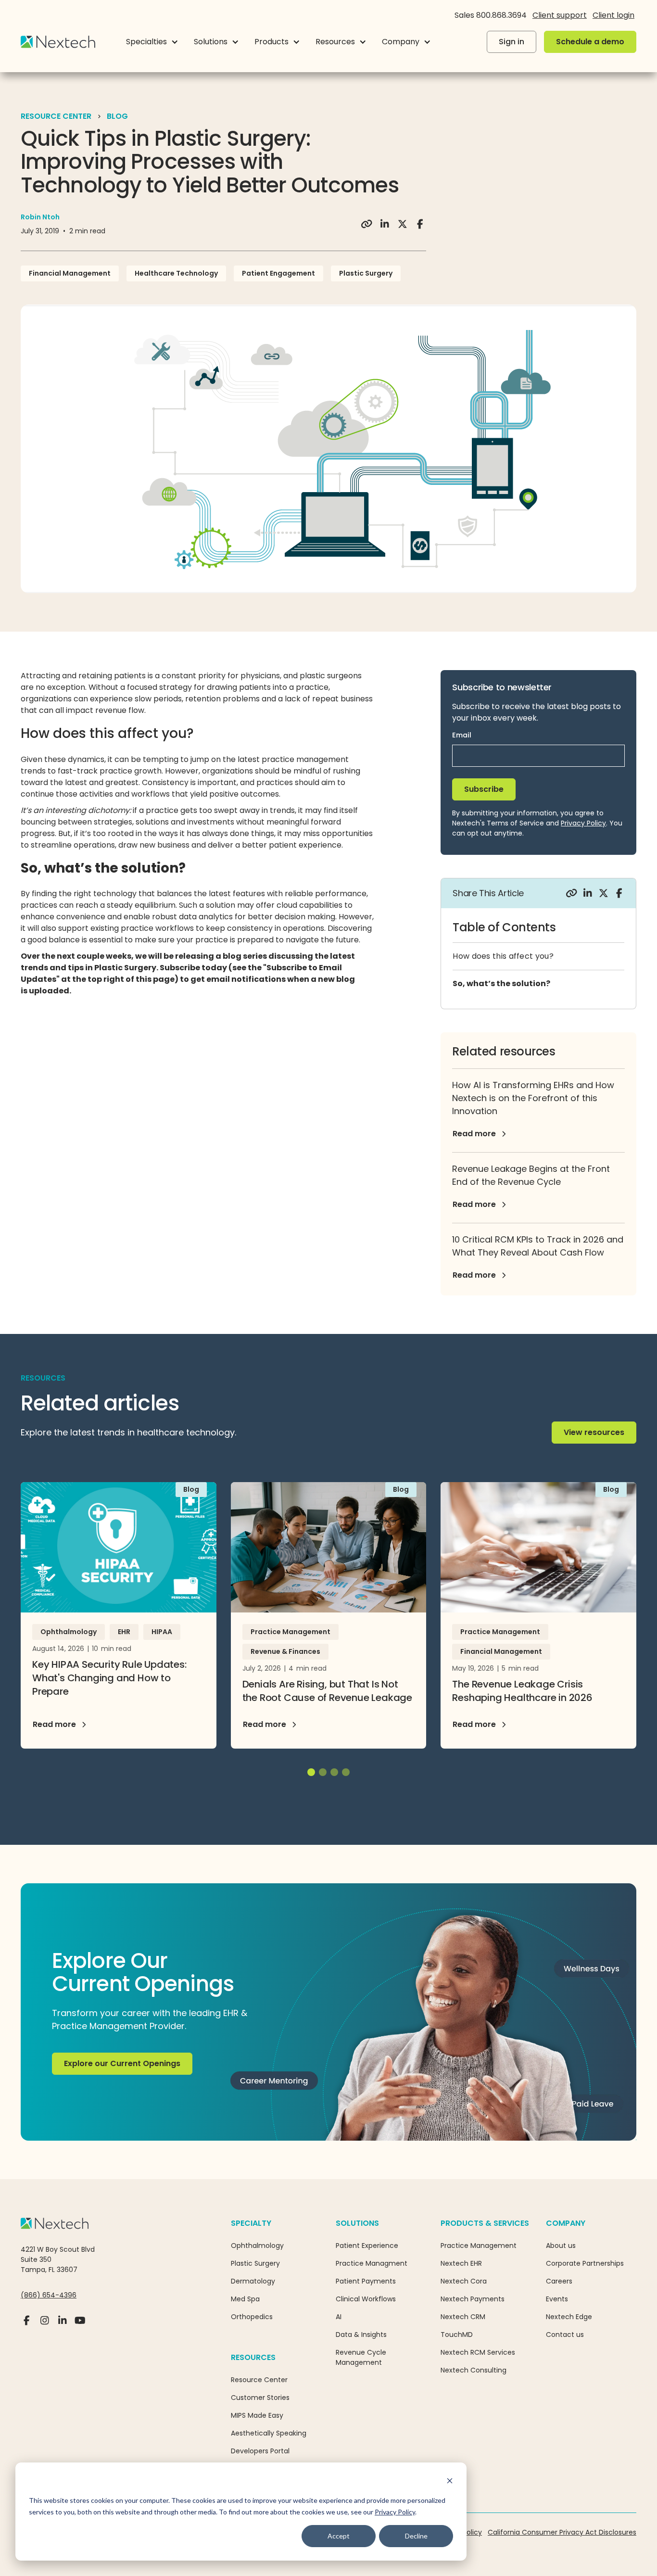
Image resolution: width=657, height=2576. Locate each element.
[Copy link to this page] (367, 224)
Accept (339, 2536)
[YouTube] (80, 2324)
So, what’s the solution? (501, 983)
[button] (152, 42)
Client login (613, 15)
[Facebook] (27, 2324)
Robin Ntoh (40, 217)
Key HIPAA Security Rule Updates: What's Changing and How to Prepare (109, 1678)
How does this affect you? (503, 956)
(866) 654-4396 (49, 2295)
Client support (560, 15)
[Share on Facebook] (420, 224)
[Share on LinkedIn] (385, 224)
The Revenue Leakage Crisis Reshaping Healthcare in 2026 (522, 1691)
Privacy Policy (395, 2512)
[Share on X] (402, 224)
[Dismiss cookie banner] (450, 2482)
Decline (416, 2536)
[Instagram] (44, 2324)
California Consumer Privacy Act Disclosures (562, 2532)
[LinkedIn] (62, 2324)
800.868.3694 (501, 15)
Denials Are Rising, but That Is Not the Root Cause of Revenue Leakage (327, 1691)
